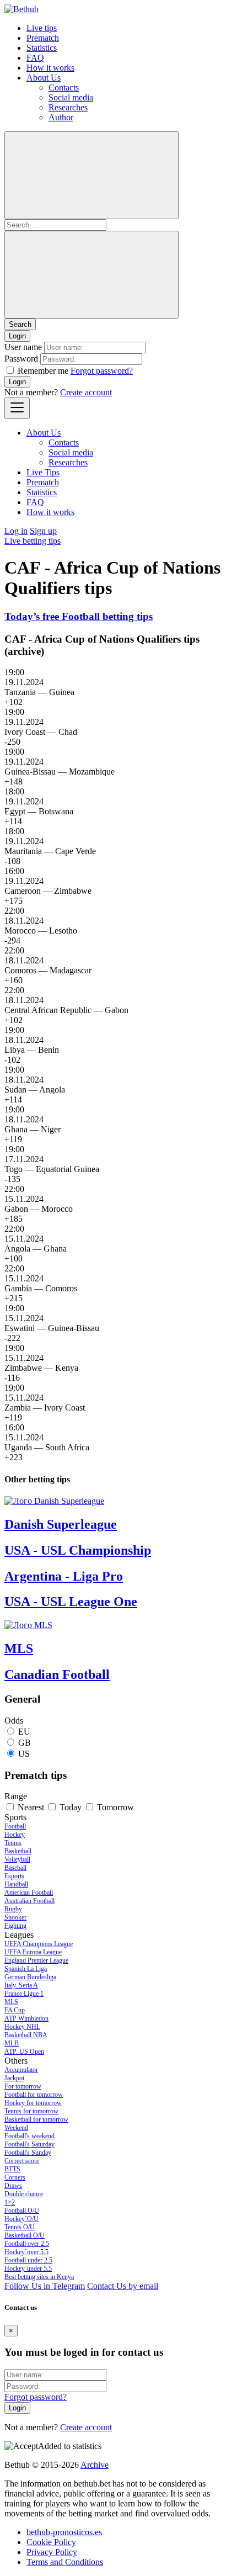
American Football (29, 1893)
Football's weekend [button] (29, 2136)
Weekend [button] (16, 2128)
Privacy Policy (52, 2552)
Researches (68, 107)
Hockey (15, 1835)
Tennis (13, 1843)
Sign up (43, 531)
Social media (71, 97)
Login (17, 382)
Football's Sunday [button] (28, 2153)
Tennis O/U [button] (20, 2227)
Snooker (15, 1917)
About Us (44, 78)
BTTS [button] (12, 2169)
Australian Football (29, 1901)
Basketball (18, 1851)
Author (61, 117)
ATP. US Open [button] (24, 2052)
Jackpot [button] (14, 2078)
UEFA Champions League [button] (39, 1944)
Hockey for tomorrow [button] (33, 2103)
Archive (95, 2465)
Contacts (64, 88)
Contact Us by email (123, 2286)
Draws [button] (13, 2186)
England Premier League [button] (36, 1960)
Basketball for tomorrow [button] (36, 2119)
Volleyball (17, 1859)
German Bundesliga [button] (30, 1977)
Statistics (42, 48)
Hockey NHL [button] (22, 2027)
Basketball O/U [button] (25, 2235)
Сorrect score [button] (22, 2161)
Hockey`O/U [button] (21, 2219)
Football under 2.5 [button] (28, 2260)
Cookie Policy (51, 2542)
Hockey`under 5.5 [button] (28, 2268)
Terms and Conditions (65, 2562)
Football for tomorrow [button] (34, 2095)
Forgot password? (102, 371)
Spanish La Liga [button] (26, 1969)
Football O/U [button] (22, 2211)
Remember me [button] (43, 371)
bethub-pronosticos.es (64, 2532)
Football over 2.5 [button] (27, 2244)
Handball (16, 1884)
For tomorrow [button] (23, 2086)
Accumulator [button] (21, 2070)
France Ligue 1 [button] (24, 1994)
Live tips (42, 28)
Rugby (13, 1909)
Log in (16, 531)
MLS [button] (11, 2002)
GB (25, 1743)
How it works (50, 68)
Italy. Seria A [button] (21, 1985)
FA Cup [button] (15, 2010)
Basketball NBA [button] (26, 2035)
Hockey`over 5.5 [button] (26, 2252)
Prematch (43, 38)
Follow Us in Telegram (45, 2286)
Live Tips (43, 472)
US (24, 1754)
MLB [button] (12, 2043)
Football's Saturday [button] (29, 2144)
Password (21, 359)
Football (15, 1826)
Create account (86, 392)
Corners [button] (15, 2177)
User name (23, 347)
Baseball (15, 1868)
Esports (14, 1876)
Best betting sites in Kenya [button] (39, 2277)
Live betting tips (33, 541)
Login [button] (17, 336)
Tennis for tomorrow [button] (31, 2111)
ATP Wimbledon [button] (26, 2018)
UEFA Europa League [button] (33, 1952)
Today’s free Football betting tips (79, 616)
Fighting (15, 1926)
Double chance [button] (24, 2194)
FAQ (35, 58)
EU (24, 1732)
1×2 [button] (10, 2202)
